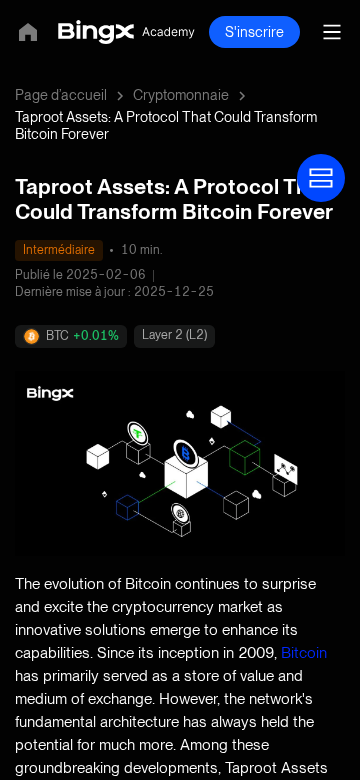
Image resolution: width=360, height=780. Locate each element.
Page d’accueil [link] (61, 95)
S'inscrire (254, 32)
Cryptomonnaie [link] (181, 95)
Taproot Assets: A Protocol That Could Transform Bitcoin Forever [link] (166, 125)
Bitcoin (304, 652)
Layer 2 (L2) (174, 335)
